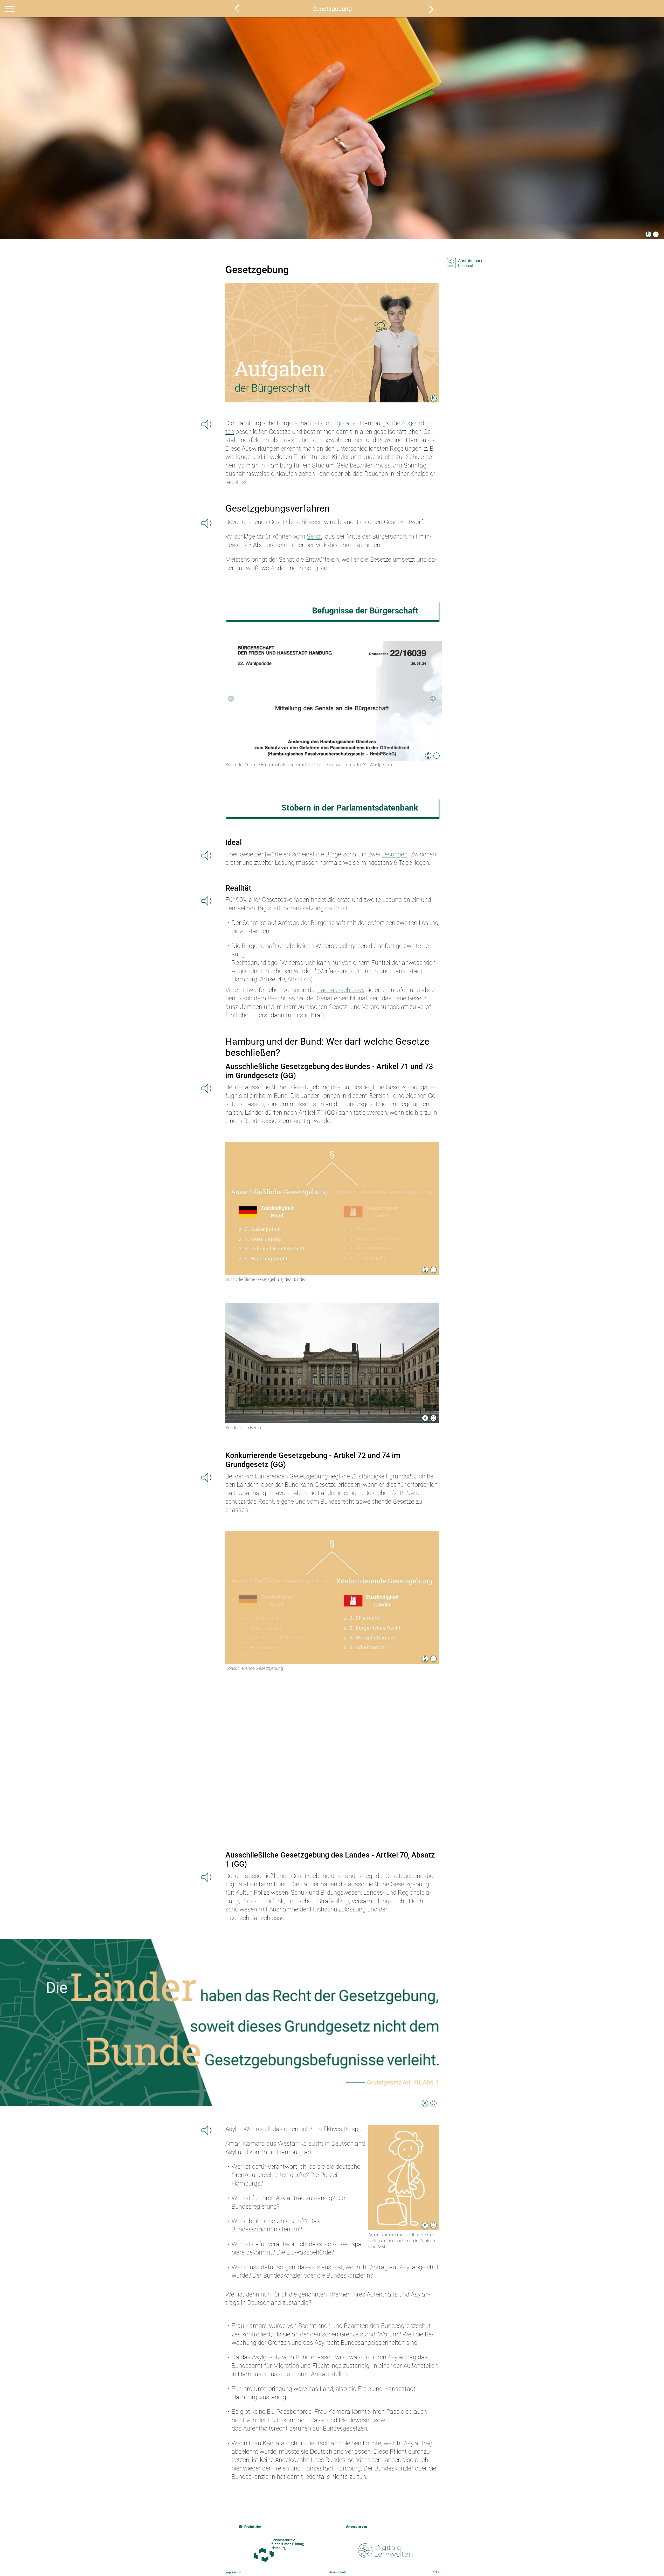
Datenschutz (338, 2572)
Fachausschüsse (340, 990)
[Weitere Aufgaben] (431, 9)
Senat (315, 536)
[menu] (10, 9)
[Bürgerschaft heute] (237, 8)
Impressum (233, 2572)
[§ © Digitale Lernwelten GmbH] (332, 701)
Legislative (344, 423)
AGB (436, 2572)
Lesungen (395, 854)
